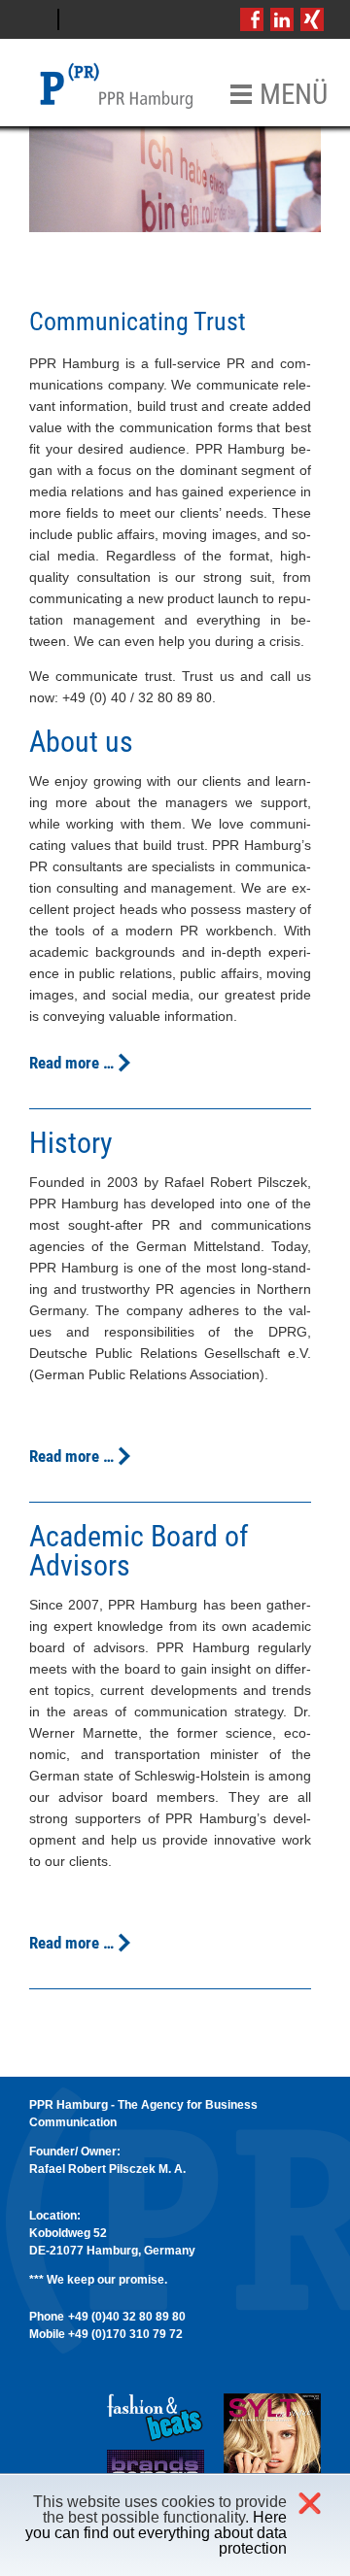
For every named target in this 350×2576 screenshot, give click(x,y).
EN (84, 19)
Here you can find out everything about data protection (156, 2533)
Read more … (71, 1063)
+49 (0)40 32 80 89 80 (127, 2317)
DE (34, 19)
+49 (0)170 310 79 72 (125, 2334)
